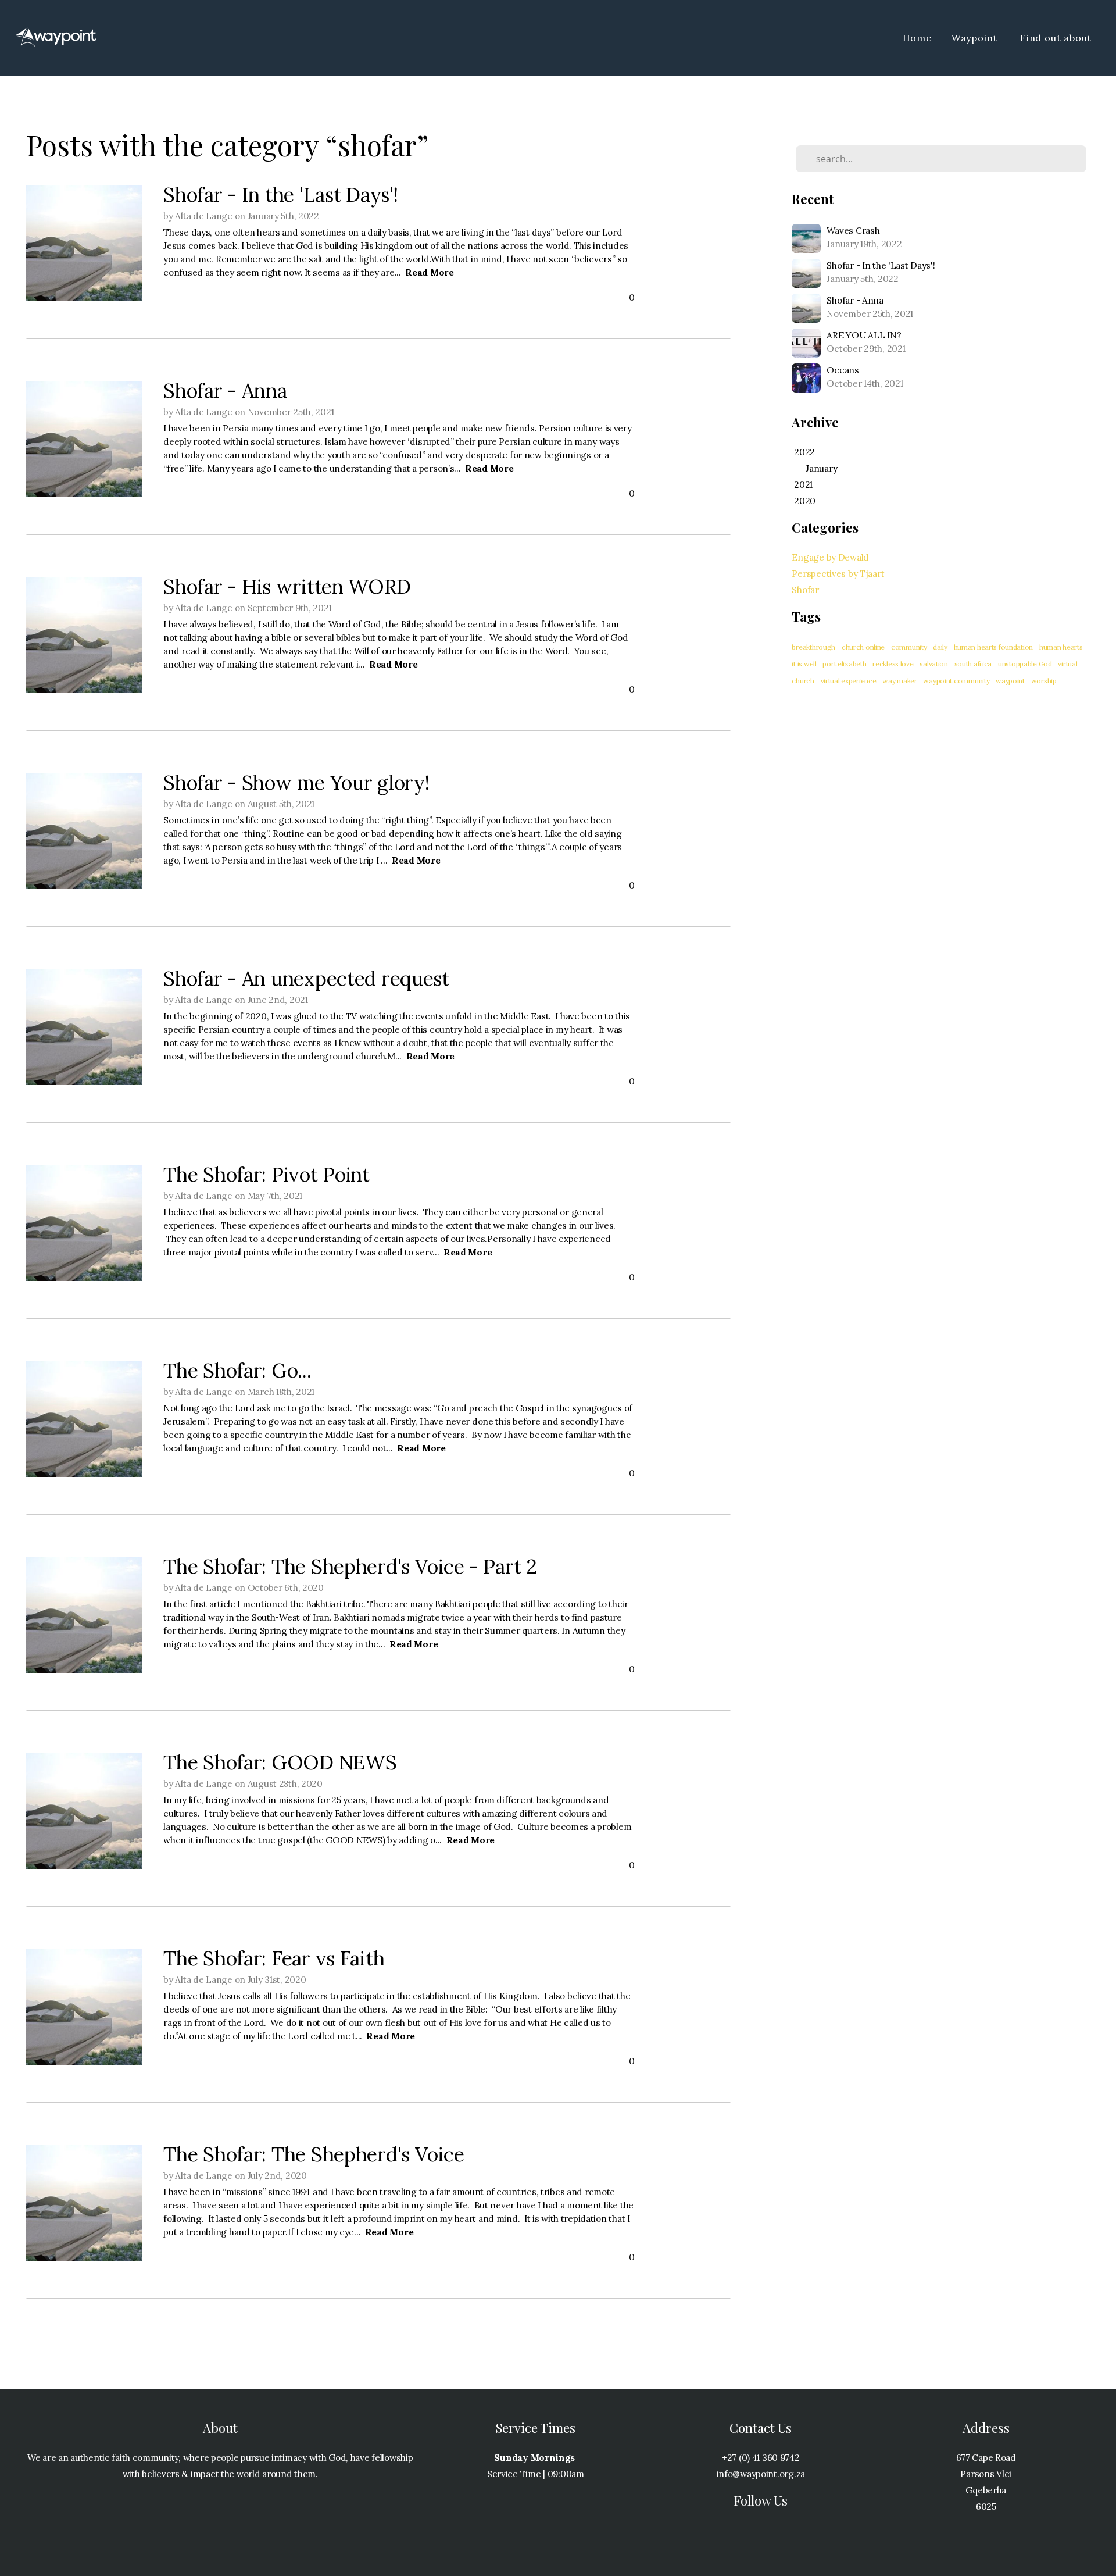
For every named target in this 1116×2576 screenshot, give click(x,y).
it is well (804, 664)
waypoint (1010, 681)
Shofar (805, 590)
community (909, 647)
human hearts (1061, 647)
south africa (973, 664)
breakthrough (813, 647)
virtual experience (849, 681)
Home (917, 38)
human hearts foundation (994, 647)
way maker (899, 681)
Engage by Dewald (830, 557)
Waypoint (976, 38)
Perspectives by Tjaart (838, 574)
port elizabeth (844, 664)
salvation (933, 664)
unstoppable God (1025, 664)
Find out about (1057, 38)
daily (940, 647)
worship (1044, 681)
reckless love (893, 664)
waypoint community (956, 681)
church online (863, 647)
